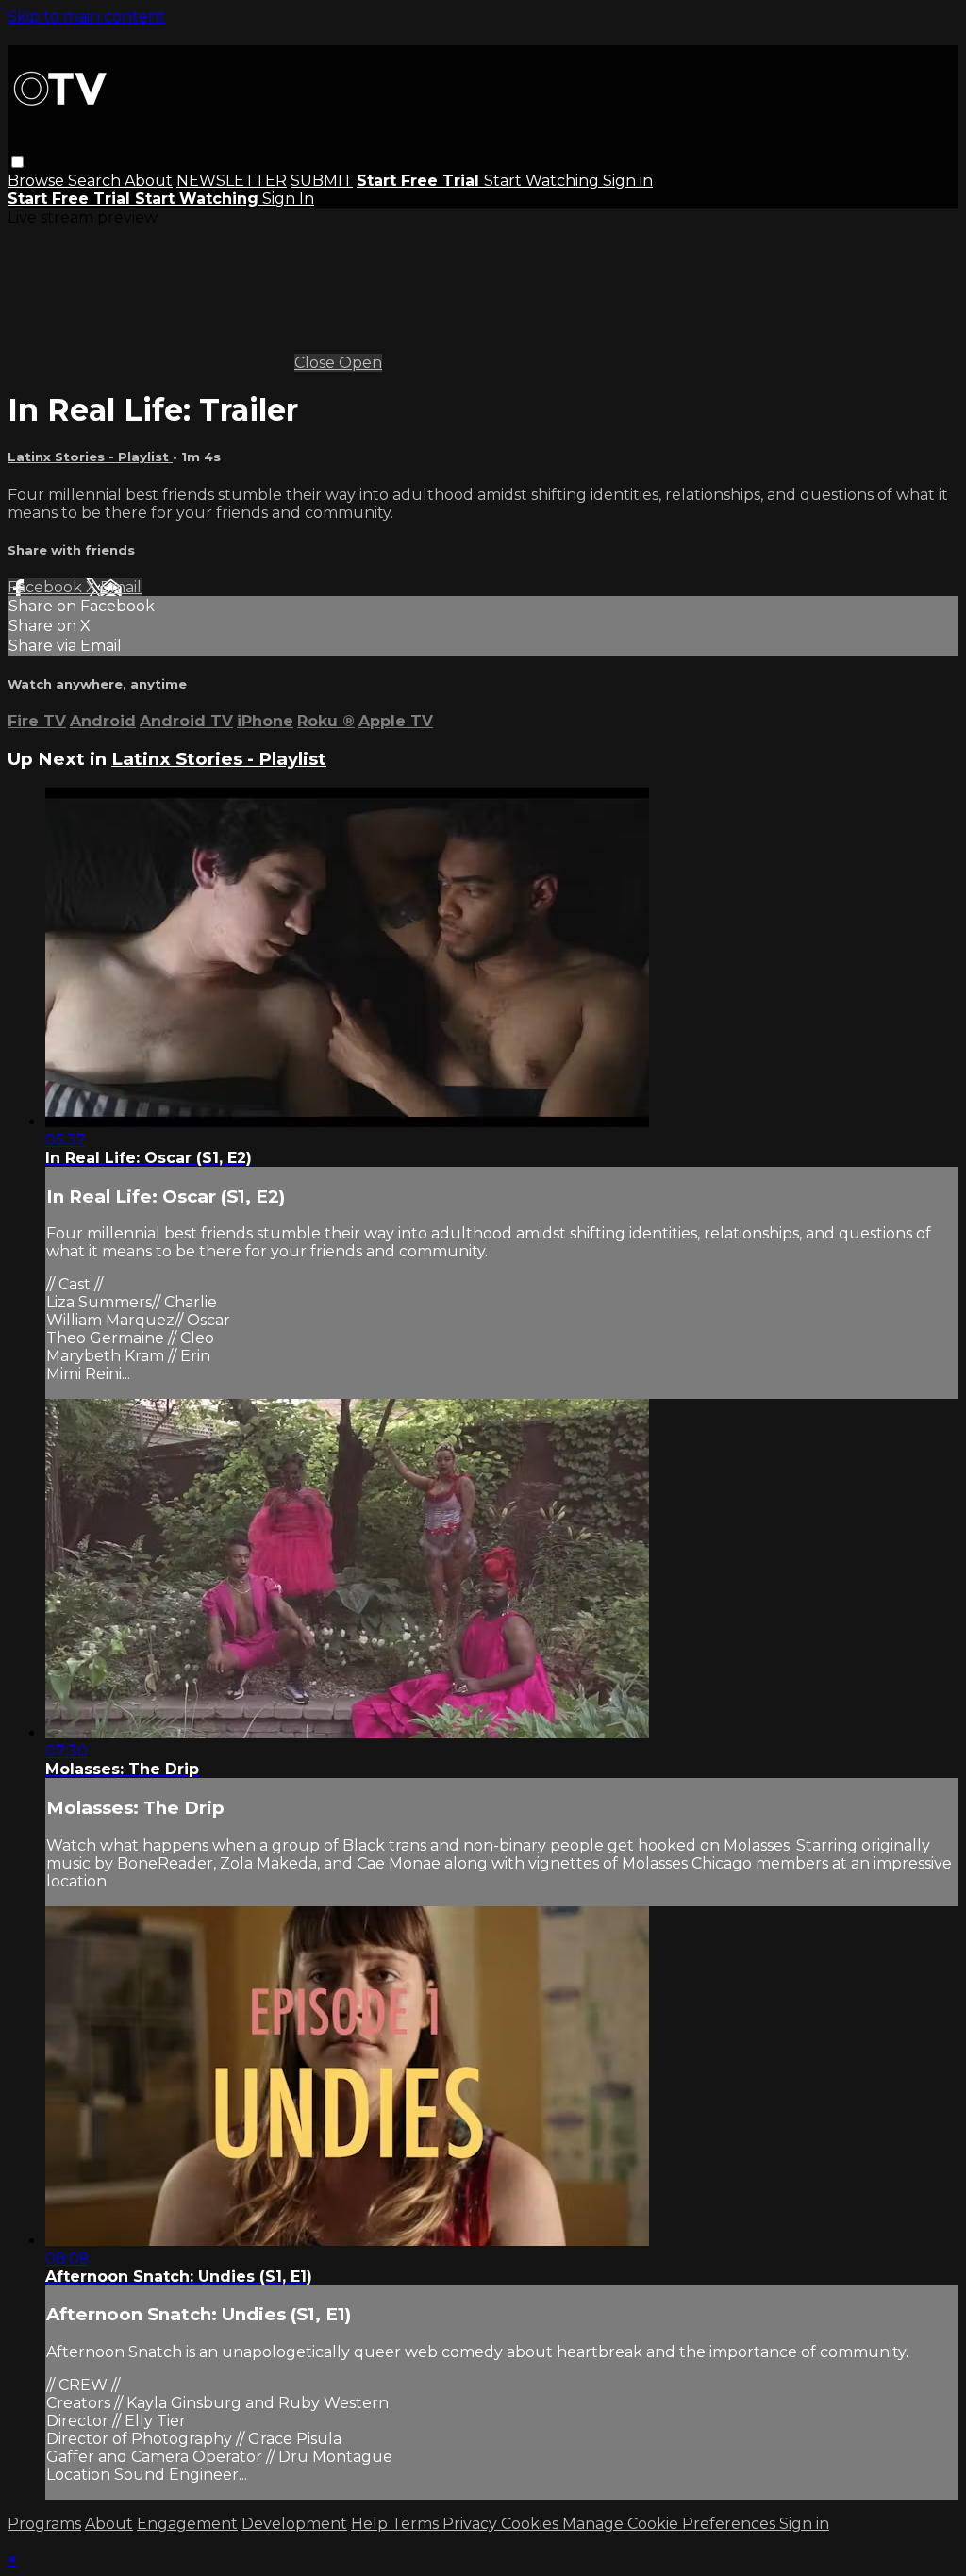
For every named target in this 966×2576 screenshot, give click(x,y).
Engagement (187, 2524)
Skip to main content (86, 17)
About (149, 181)
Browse (38, 181)
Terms (417, 2524)
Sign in (628, 181)
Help (371, 2524)
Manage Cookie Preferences (671, 2524)
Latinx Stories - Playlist (90, 457)
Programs (44, 2524)
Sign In (288, 199)
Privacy (472, 2524)
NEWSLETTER (232, 181)
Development (294, 2524)
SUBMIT (322, 181)
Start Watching (543, 181)
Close (316, 363)
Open (360, 363)
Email (121, 587)
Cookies (532, 2524)
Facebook (47, 587)
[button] (17, 162)
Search (96, 181)
